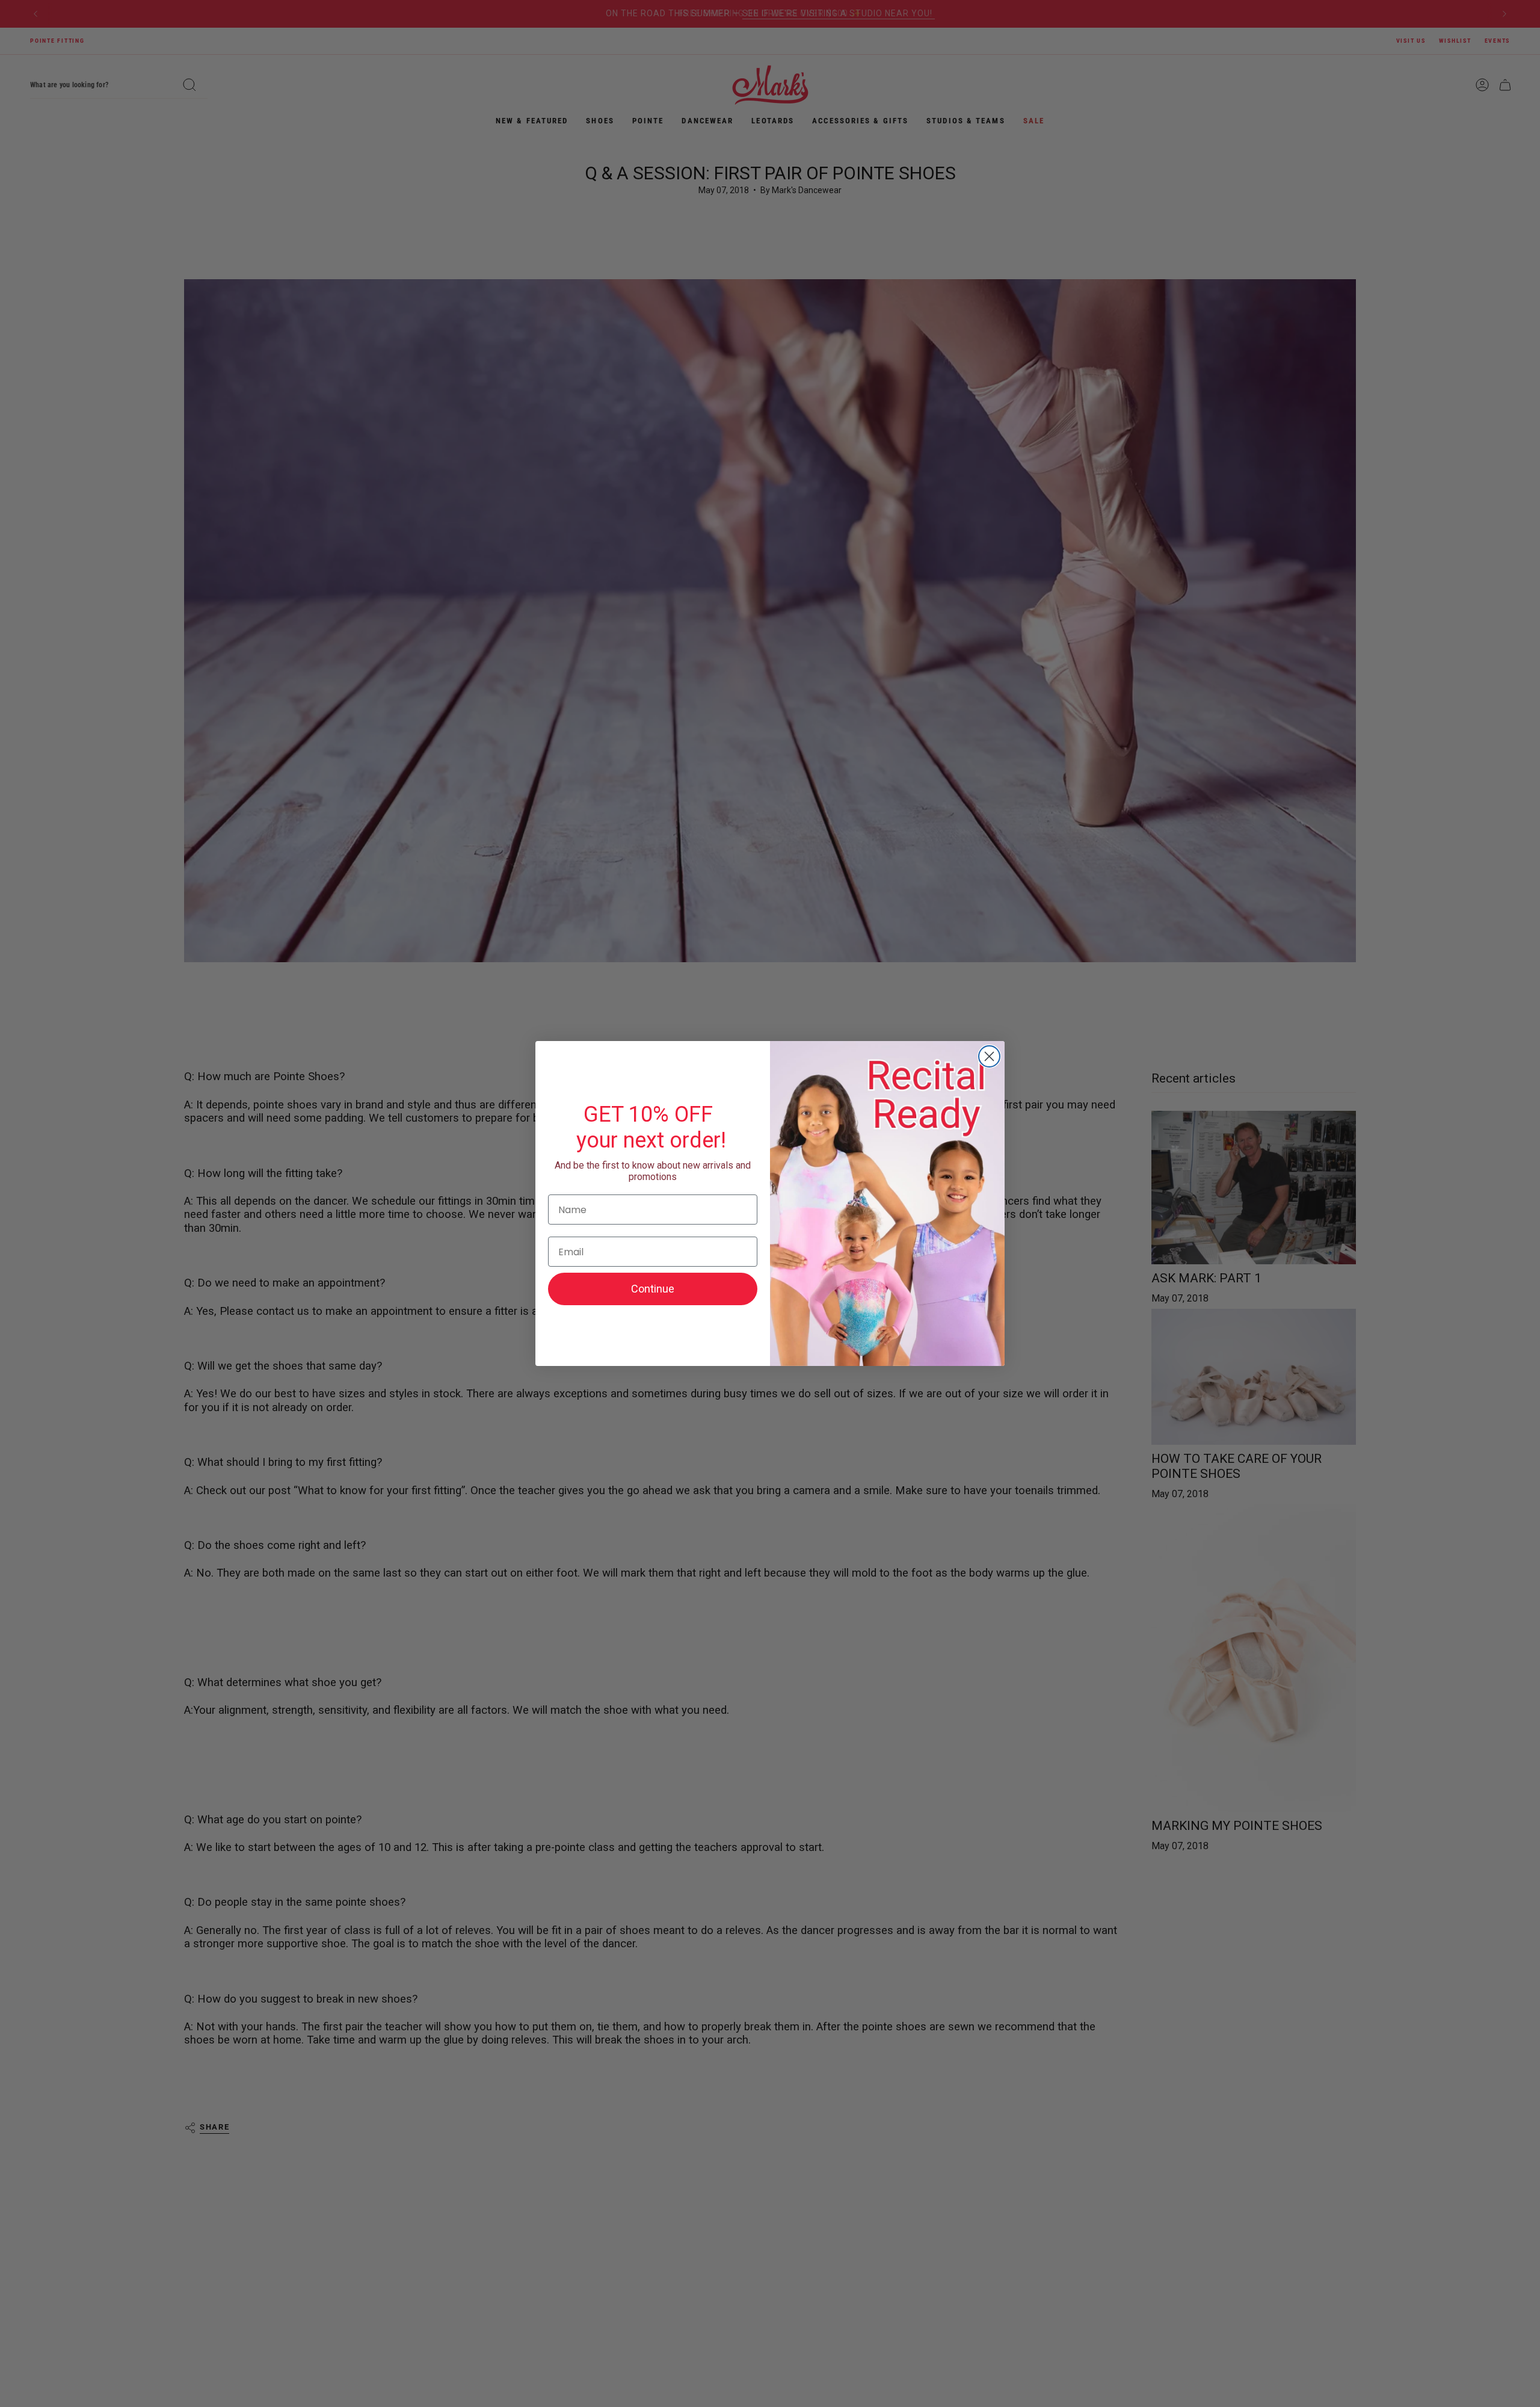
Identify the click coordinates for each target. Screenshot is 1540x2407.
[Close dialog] (989, 1056)
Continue (653, 1289)
